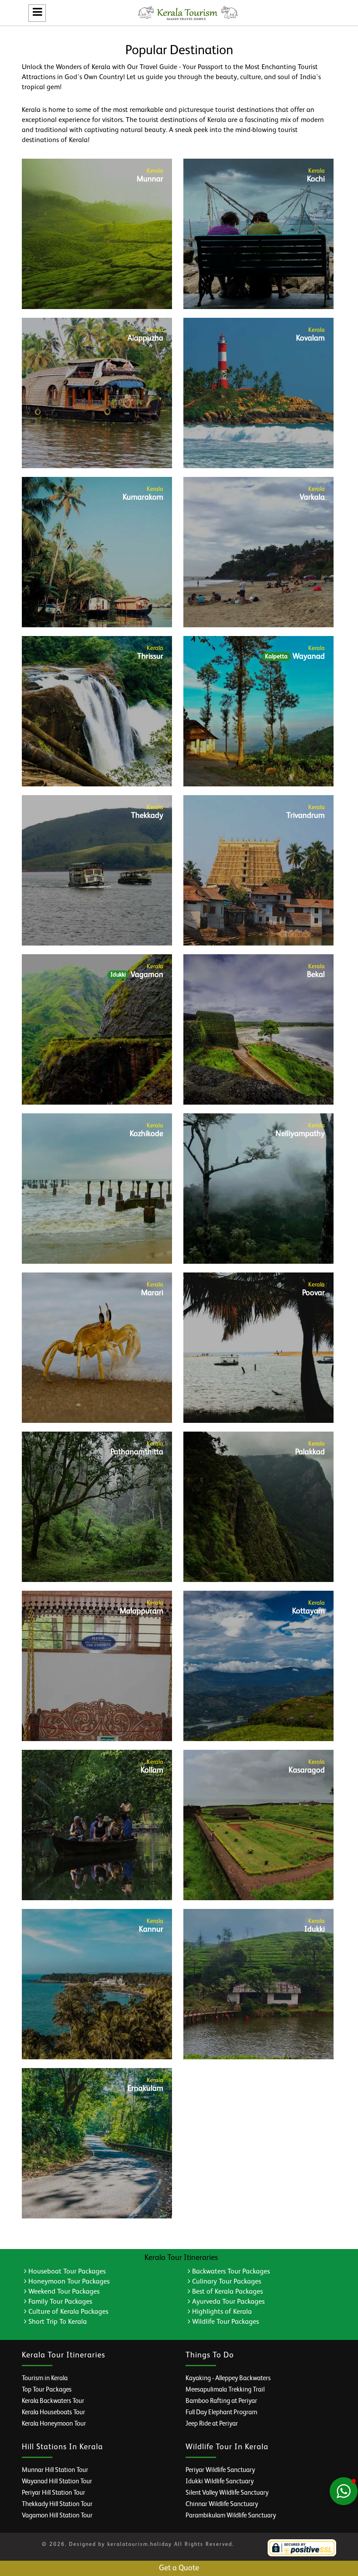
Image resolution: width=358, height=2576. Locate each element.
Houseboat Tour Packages (66, 2272)
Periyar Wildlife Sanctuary (220, 2470)
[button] (344, 2491)
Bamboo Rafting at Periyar (221, 2401)
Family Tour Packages (59, 2302)
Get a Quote (179, 2568)
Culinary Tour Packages (226, 2282)
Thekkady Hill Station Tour (57, 2504)
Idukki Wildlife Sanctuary (220, 2481)
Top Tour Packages (47, 2390)
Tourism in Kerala (45, 2378)
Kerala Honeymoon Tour (54, 2424)
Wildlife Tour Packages (225, 2322)
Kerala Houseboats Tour (53, 2412)
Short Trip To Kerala (57, 2322)
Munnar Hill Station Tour (55, 2470)
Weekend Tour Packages (63, 2292)
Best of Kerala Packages (227, 2292)
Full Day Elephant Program (221, 2412)
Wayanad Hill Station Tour (57, 2481)
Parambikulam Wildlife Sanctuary (231, 2515)
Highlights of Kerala (221, 2312)
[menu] (37, 13)
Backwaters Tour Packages (230, 2272)
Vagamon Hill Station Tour (57, 2515)
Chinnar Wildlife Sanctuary (222, 2504)
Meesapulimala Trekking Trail (225, 2390)
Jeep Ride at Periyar (212, 2424)
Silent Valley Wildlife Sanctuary (227, 2493)
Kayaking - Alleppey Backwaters (228, 2378)
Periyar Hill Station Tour (53, 2493)
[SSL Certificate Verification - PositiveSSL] (302, 2548)
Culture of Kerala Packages (67, 2312)
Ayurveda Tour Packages (227, 2302)
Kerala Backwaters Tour (53, 2401)
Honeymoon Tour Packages (68, 2282)
